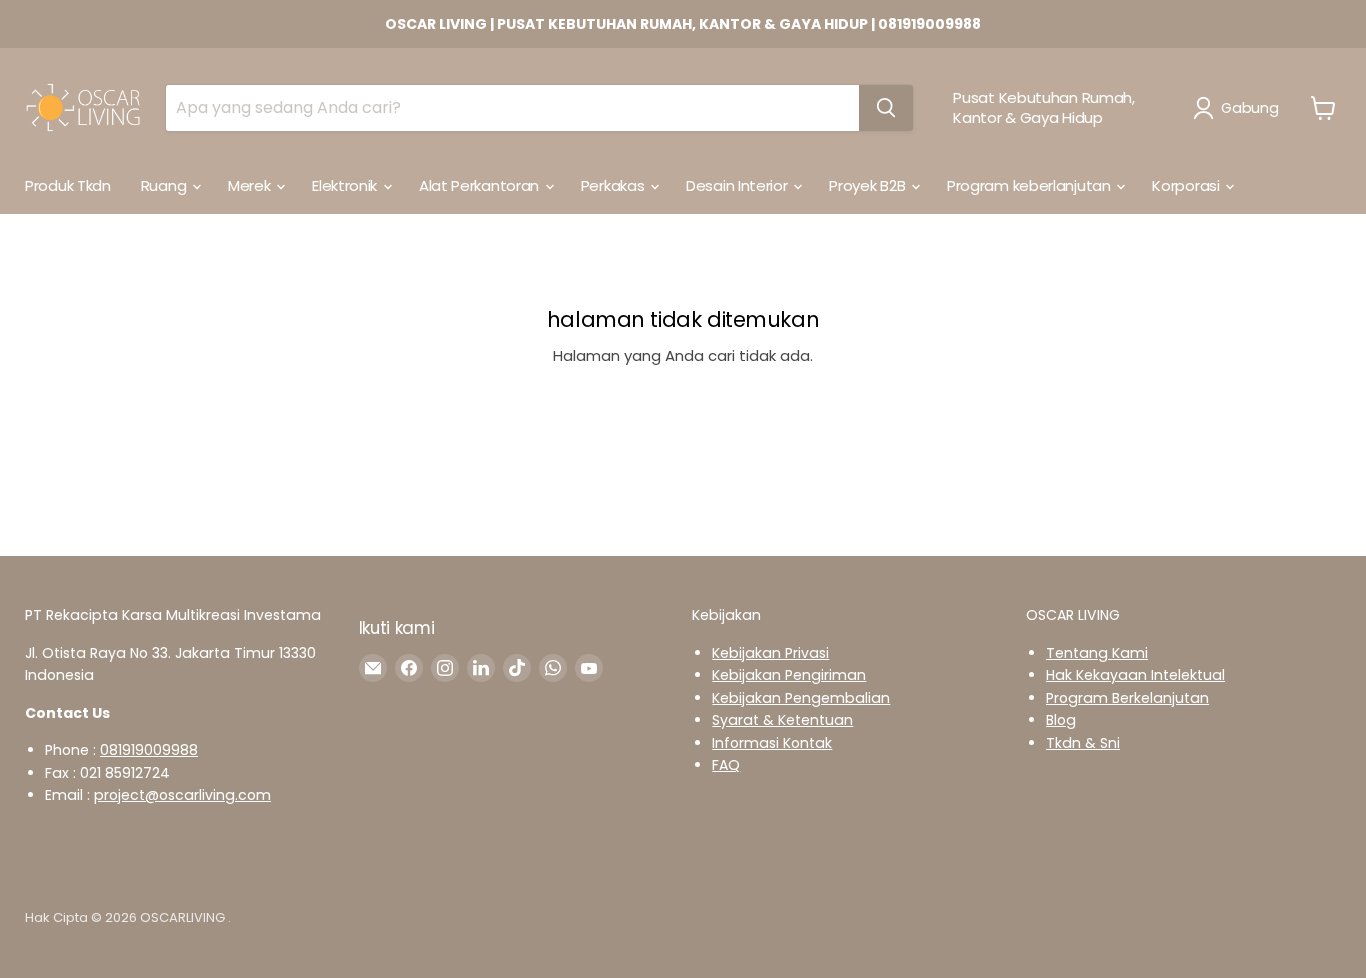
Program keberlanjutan (1030, 185)
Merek (251, 185)
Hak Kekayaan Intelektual (1135, 675)
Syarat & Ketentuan (782, 720)
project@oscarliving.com (182, 795)
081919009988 (149, 750)
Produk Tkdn (68, 185)
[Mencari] (886, 108)
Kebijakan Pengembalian (801, 698)
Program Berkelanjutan (1127, 698)
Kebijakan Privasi (770, 653)
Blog (1061, 720)
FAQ (726, 765)
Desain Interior (738, 185)
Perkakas (614, 185)
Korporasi (1187, 185)
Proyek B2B (869, 185)
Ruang (165, 185)
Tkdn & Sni (1083, 743)
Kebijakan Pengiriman (789, 675)
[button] (1239, 108)
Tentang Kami (1097, 653)
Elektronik (346, 185)
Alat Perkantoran (481, 185)
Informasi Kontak (772, 743)
